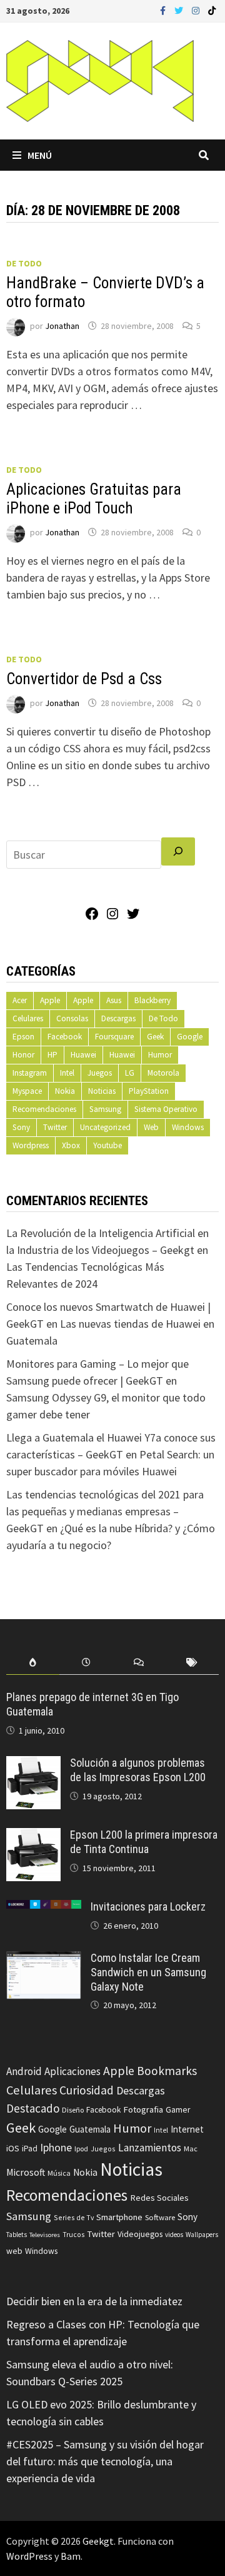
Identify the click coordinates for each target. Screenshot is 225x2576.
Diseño (73, 2110)
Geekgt (98, 2541)
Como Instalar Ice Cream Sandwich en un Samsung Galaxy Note (148, 1972)
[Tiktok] (212, 10)
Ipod (81, 2149)
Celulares (28, 1018)
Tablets (17, 2235)
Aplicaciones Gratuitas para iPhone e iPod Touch (94, 499)
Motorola (163, 1073)
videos (174, 2235)
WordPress (29, 2556)
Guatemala (90, 2129)
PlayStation (149, 1091)
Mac (191, 2149)
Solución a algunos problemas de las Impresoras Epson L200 (138, 1770)
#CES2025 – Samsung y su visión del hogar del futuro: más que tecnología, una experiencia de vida (105, 2461)
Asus (114, 1000)
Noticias (102, 1091)
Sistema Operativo (166, 1109)
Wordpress (31, 1145)
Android (24, 2071)
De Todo (24, 263)
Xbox (71, 1145)
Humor (160, 1055)
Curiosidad (87, 2090)
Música (59, 2173)
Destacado (33, 2108)
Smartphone (119, 2217)
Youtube (107, 1145)
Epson (23, 1037)
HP (52, 1055)
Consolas (72, 1018)
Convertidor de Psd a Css (84, 679)
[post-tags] (192, 1663)
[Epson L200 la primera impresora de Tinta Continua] (33, 1836)
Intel (67, 1073)
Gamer (178, 2109)
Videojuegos (140, 2234)
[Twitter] (180, 10)
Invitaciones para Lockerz (148, 1907)
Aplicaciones (72, 2071)
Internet (187, 2129)
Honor (23, 1055)
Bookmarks (167, 2071)
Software (160, 2217)
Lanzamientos (150, 2148)
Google (190, 1037)
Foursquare (114, 1037)
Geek (155, 1037)
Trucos (73, 2235)
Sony (21, 1127)
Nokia (65, 1091)
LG (130, 1073)
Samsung (105, 1109)
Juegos (100, 1073)
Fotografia (143, 2109)
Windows (188, 1127)
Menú (40, 155)
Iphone (56, 2148)
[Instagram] (197, 10)
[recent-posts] (86, 1663)
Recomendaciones (44, 1109)
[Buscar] (178, 851)
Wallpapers (202, 2235)
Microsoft (26, 2172)
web (14, 2251)
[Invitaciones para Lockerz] (44, 1908)
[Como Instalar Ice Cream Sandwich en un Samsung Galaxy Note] (44, 1960)
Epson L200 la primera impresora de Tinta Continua (144, 1842)
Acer (20, 1000)
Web (151, 1127)
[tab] (33, 1663)
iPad (30, 2149)
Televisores (45, 2235)
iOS (13, 2148)
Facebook (65, 1037)
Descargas (118, 1018)
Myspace (27, 1091)
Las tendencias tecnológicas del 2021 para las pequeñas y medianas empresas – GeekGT (105, 1511)
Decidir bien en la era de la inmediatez (94, 2301)
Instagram (30, 1073)
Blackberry (152, 1000)
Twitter (55, 1127)
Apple (50, 1000)
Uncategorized (105, 1127)
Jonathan (62, 326)
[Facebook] (164, 10)
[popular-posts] (33, 1663)
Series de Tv (74, 2217)
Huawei (83, 1055)
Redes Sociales (159, 2198)
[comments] (139, 1663)
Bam (71, 2556)
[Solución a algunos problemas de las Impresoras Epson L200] (33, 1765)
